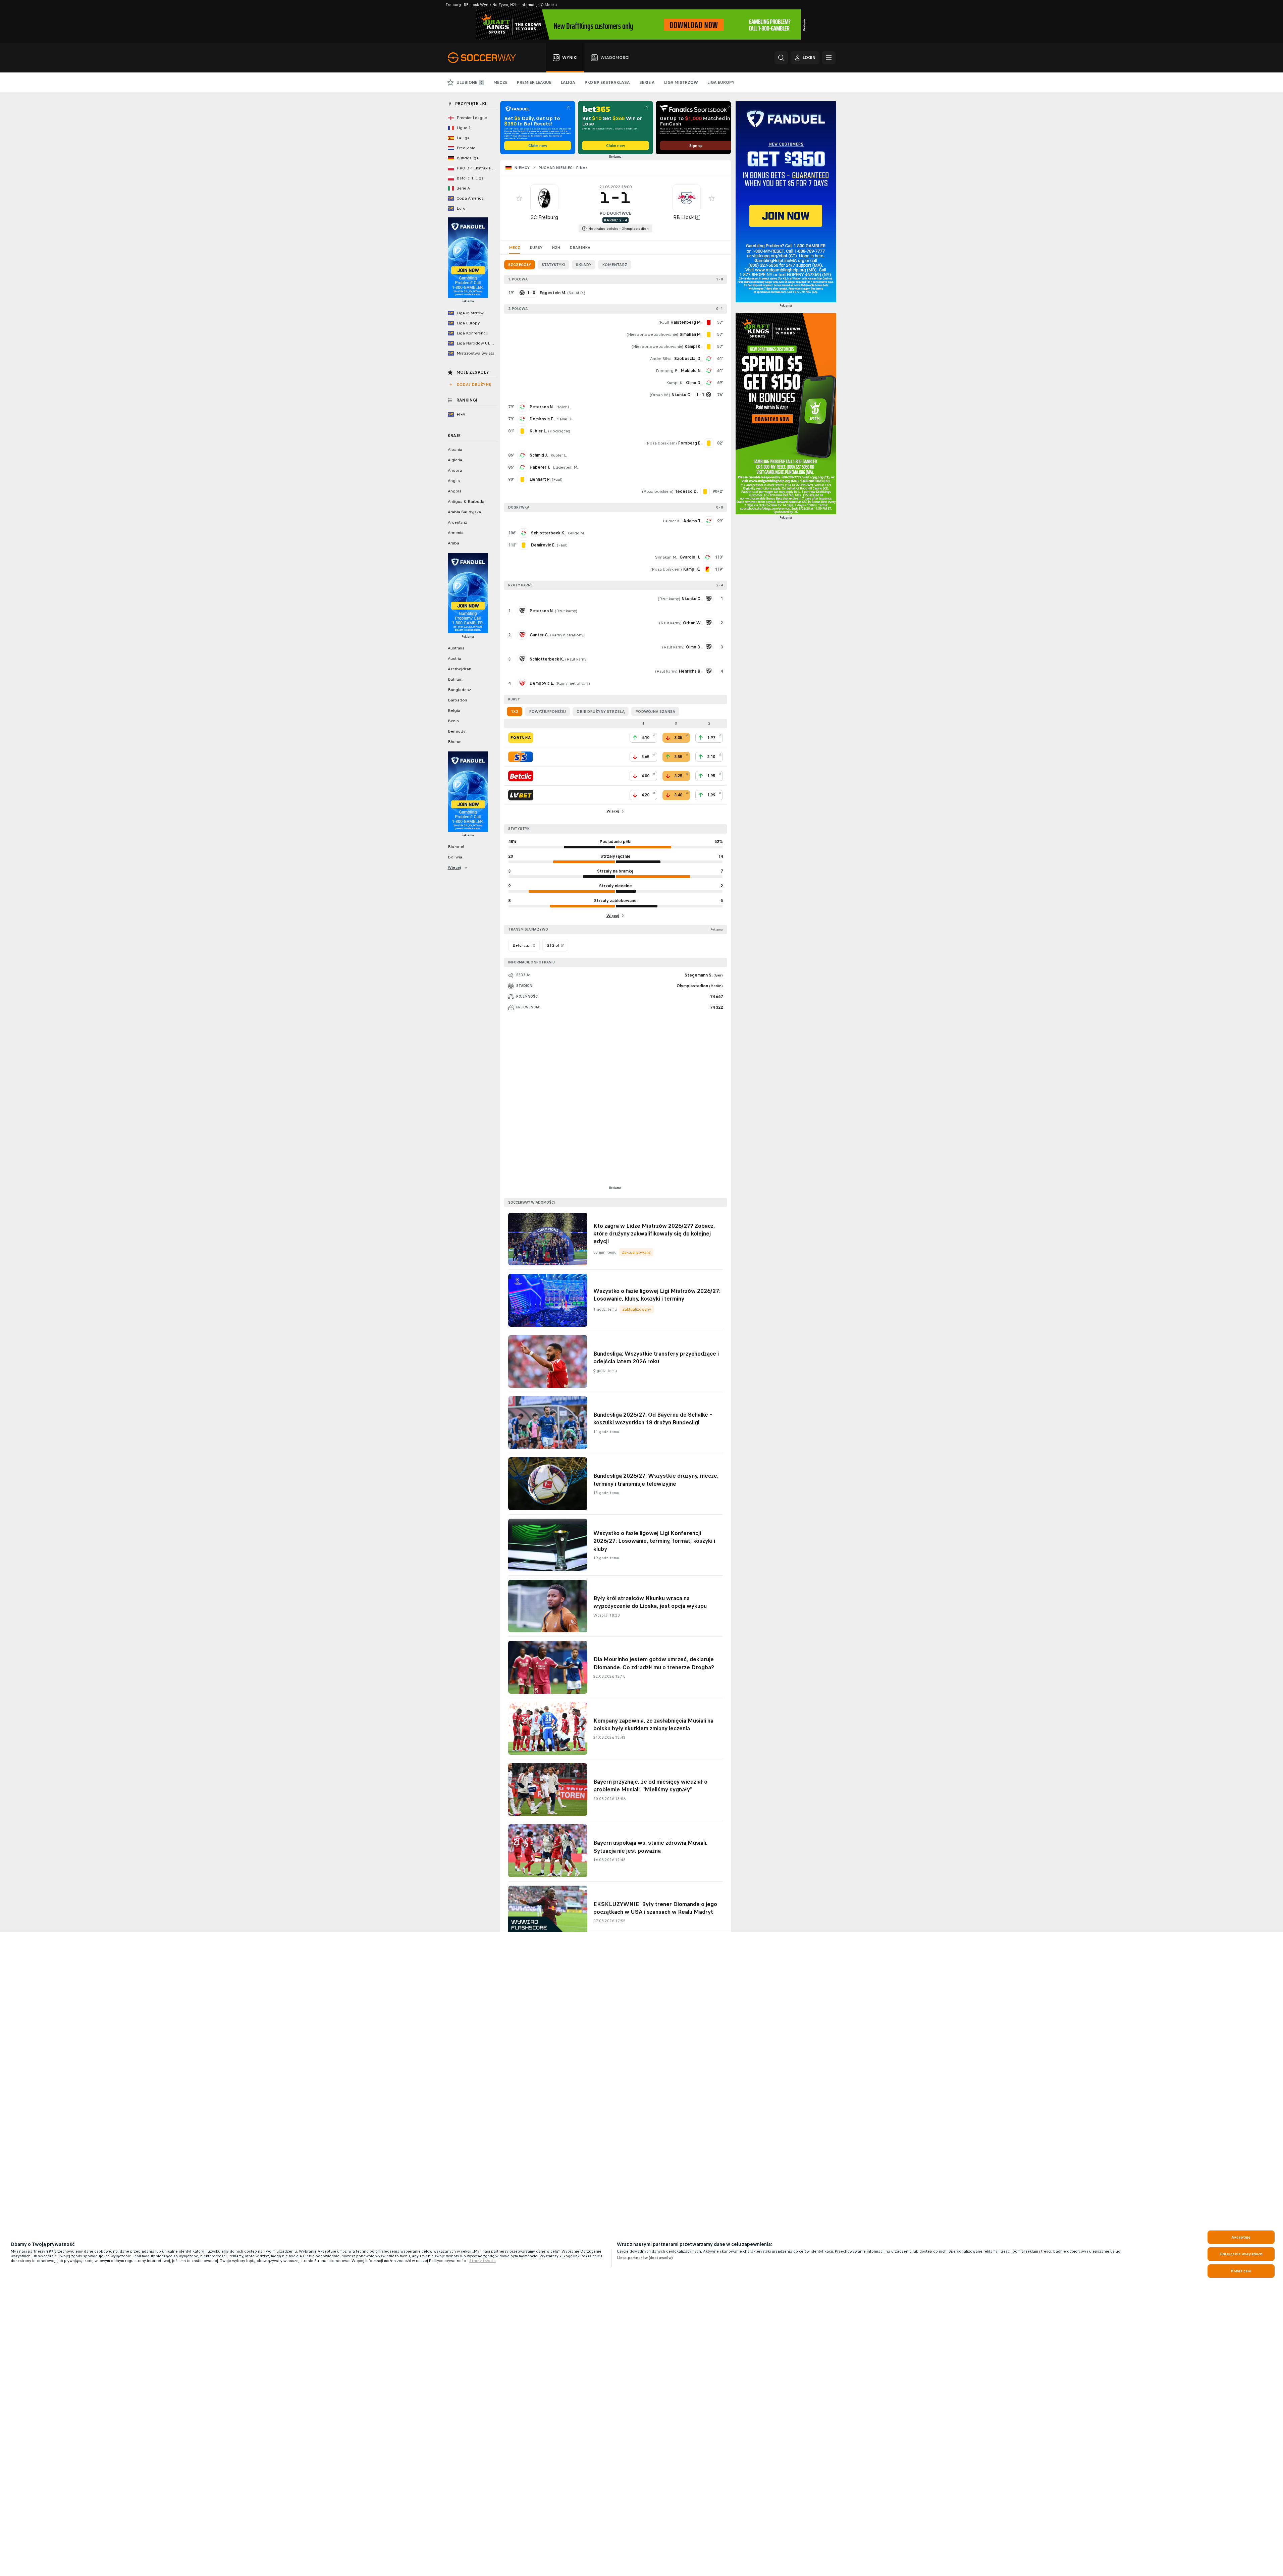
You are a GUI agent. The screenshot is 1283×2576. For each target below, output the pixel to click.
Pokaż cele (1241, 2271)
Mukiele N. (691, 371)
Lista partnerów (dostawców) (645, 2258)
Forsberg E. (667, 371)
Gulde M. (576, 533)
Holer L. (564, 407)
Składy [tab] (584, 265)
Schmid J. (539, 455)
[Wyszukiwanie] (781, 58)
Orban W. (660, 395)
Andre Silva (661, 359)
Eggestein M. (565, 467)
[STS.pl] (521, 757)
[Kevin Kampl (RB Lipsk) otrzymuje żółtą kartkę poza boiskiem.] (707, 569)
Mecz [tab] (515, 248)
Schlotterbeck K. (548, 533)
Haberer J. (540, 467)
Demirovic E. (542, 419)
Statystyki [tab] (553, 265)
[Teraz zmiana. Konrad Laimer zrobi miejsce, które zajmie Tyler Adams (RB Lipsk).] (709, 521)
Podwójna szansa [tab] (655, 712)
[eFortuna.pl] (521, 738)
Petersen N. (542, 407)
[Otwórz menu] (829, 58)
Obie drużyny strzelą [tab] (601, 712)
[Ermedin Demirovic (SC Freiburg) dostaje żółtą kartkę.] (524, 545)
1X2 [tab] (515, 712)
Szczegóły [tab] (520, 265)
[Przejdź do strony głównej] (486, 58)
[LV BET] (521, 795)
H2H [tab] (556, 248)
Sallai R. (576, 293)
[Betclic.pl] (521, 776)
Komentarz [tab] (615, 265)
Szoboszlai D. (688, 359)
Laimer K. (672, 521)
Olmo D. (694, 383)
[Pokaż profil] (544, 198)
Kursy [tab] (536, 248)
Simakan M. (666, 557)
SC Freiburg (544, 217)
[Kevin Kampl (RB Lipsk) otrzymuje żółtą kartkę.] (709, 347)
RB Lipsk (684, 217)
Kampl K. (675, 383)
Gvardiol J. (690, 557)
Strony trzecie (483, 2261)
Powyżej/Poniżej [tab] (547, 712)
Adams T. (692, 521)
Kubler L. (559, 455)
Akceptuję (1241, 2237)
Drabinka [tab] (580, 248)
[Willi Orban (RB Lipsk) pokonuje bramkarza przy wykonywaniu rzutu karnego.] (709, 623)
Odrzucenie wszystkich (1241, 2254)
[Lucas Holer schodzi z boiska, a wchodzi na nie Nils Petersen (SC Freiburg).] (522, 407)
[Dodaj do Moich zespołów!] (519, 198)
